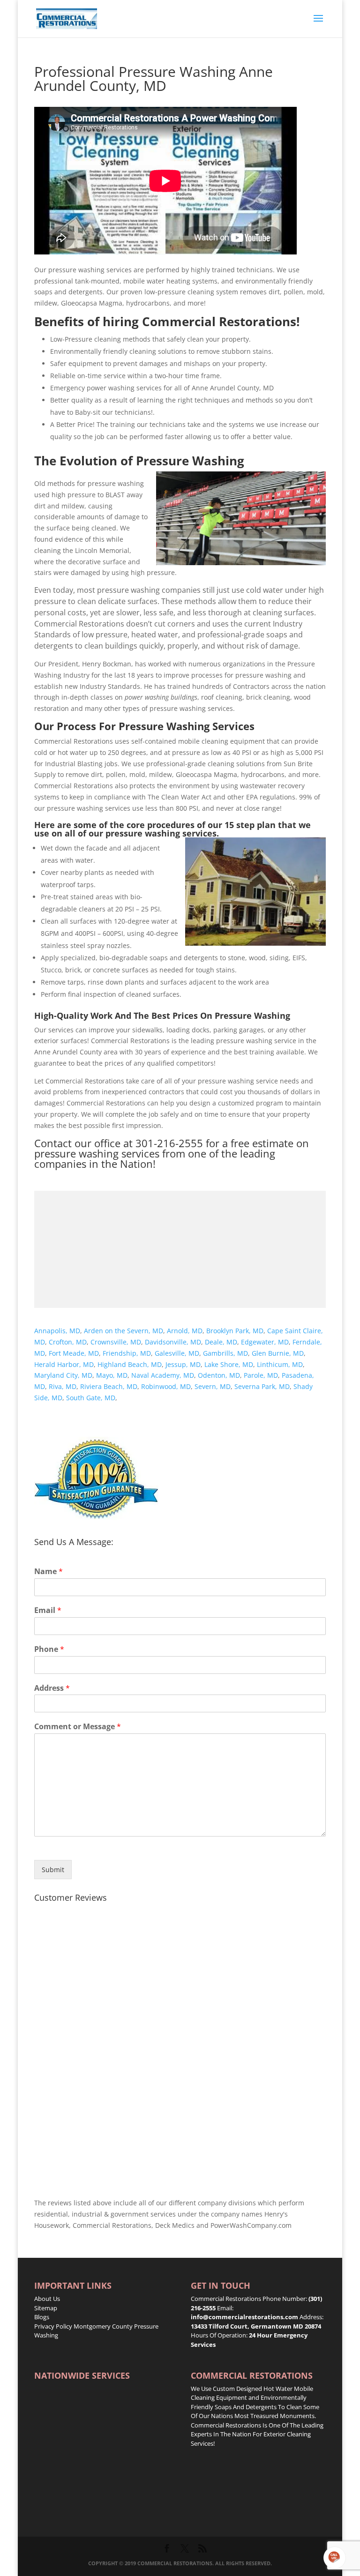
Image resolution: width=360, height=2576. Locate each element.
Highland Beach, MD (130, 1364)
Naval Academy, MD (163, 1375)
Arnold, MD (185, 1331)
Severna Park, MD (262, 1386)
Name (49, 1572)
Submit (53, 1870)
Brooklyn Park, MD (235, 1331)
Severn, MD (213, 1386)
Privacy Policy (53, 2326)
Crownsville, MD (116, 1342)
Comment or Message (78, 1727)
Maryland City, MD (63, 1375)
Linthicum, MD (280, 1364)
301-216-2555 (169, 1143)
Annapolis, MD (57, 1331)
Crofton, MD (68, 1342)
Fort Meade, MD (74, 1353)
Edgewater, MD (265, 1342)
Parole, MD (261, 1375)
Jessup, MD (183, 1364)
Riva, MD (63, 1386)
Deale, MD (221, 1342)
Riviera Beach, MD (109, 1386)
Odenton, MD (219, 1375)
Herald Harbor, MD (64, 1364)
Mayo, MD (112, 1375)
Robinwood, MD (166, 1386)
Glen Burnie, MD (278, 1353)
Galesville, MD (177, 1353)
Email (48, 1610)
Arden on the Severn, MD (124, 1331)
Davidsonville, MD (173, 1342)
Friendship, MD (127, 1353)
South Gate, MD (91, 1398)
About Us (47, 2299)
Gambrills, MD (225, 1353)
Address (52, 1688)
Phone (49, 1649)
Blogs (42, 2317)
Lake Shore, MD (229, 1364)
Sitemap (46, 2308)
